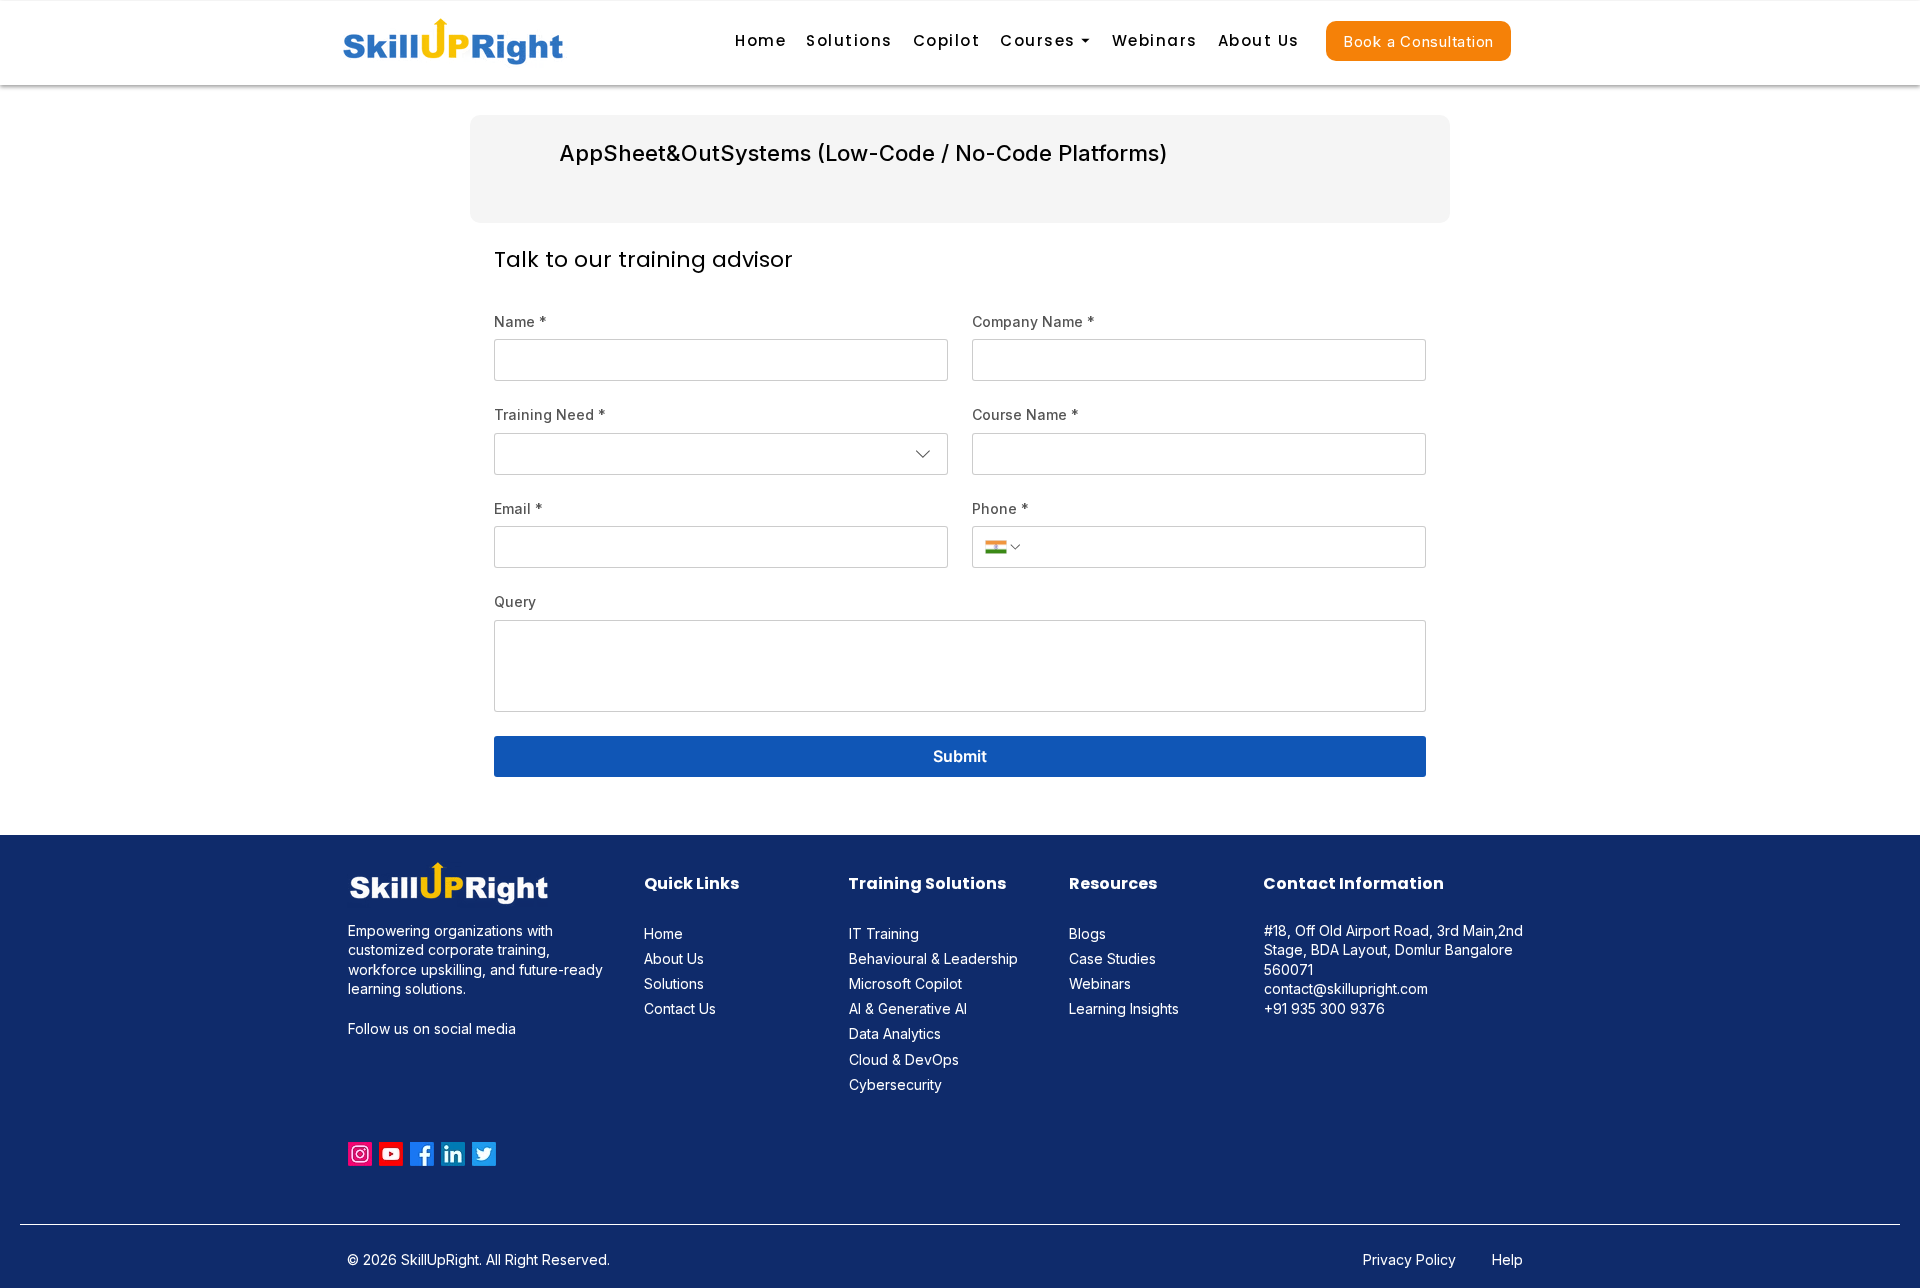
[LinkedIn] (453, 1154)
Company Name (1033, 321)
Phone (1000, 508)
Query (515, 601)
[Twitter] (484, 1154)
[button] (1046, 42)
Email (518, 508)
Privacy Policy (1411, 1259)
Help (1507, 1259)
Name (520, 321)
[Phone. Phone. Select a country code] (1004, 547)
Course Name (1025, 414)
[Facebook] (422, 1154)
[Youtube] (391, 1154)
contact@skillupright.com (1346, 988)
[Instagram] (360, 1154)
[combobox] (721, 454)
